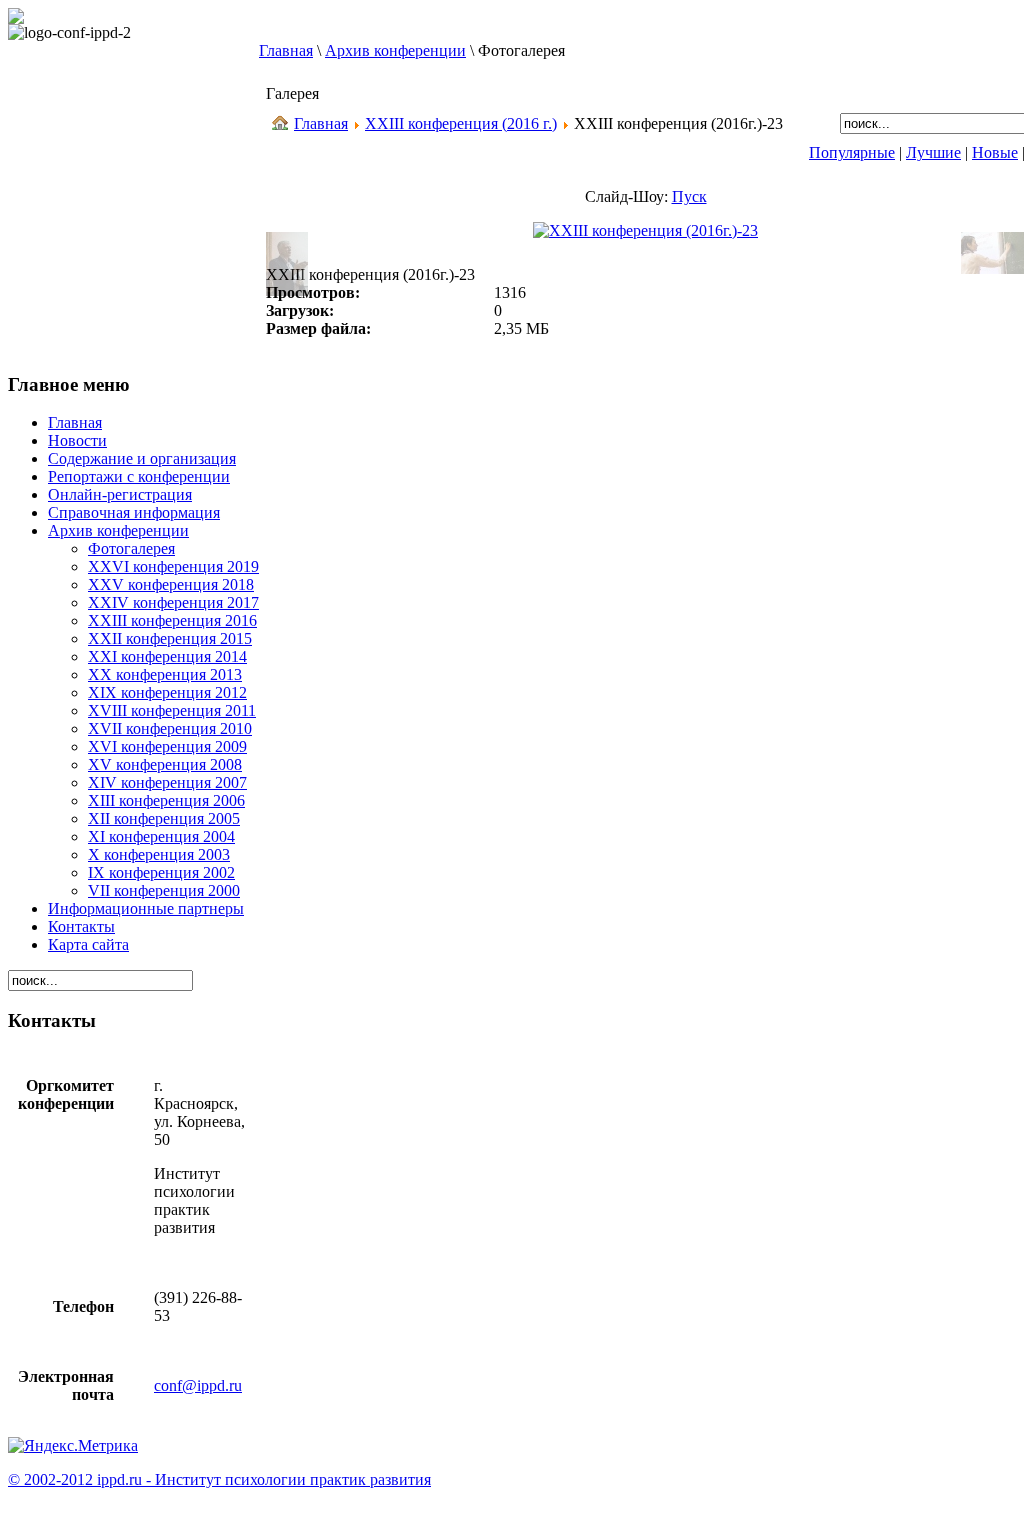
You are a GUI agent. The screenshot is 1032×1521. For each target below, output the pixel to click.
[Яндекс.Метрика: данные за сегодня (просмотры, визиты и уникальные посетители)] (73, 1446)
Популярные (852, 152)
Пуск (689, 196)
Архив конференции (395, 50)
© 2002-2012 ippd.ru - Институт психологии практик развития (219, 1479)
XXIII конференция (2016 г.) (461, 123)
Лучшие (933, 152)
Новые (995, 152)
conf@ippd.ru (198, 1385)
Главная (286, 50)
